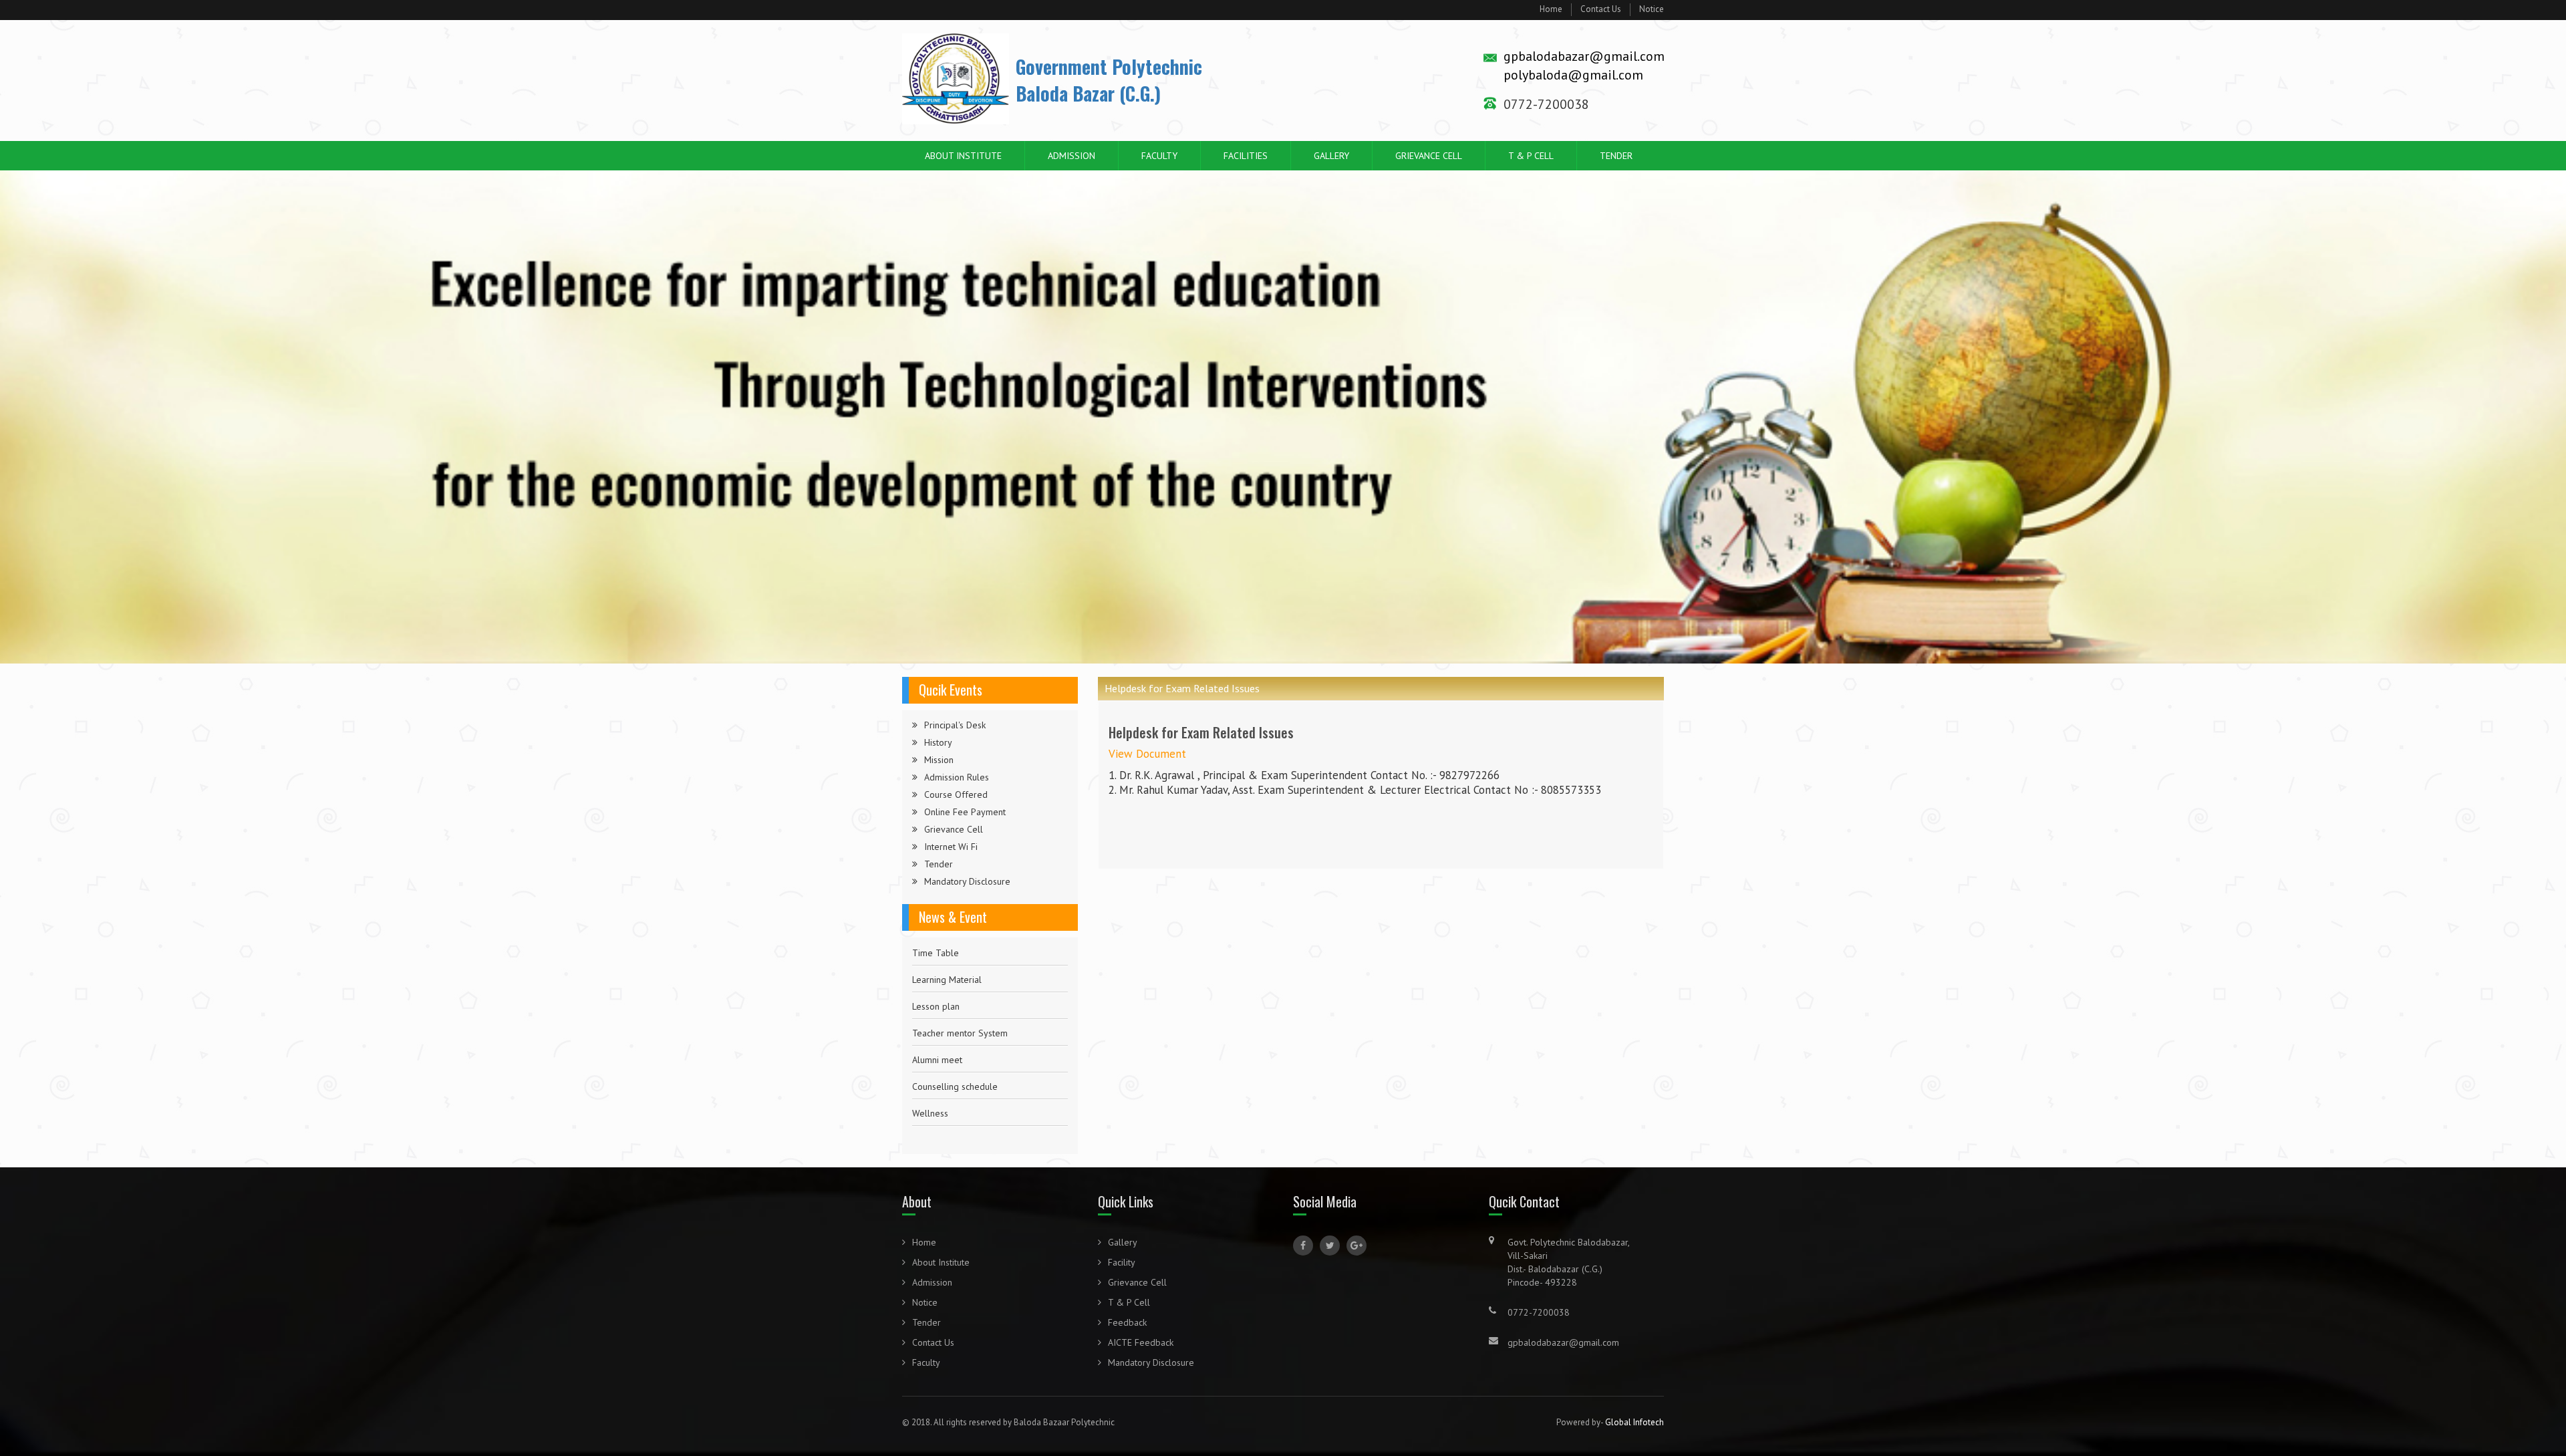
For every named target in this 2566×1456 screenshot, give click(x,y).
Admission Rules (957, 777)
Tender (1616, 156)
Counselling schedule (955, 1053)
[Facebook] (1303, 1246)
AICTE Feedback (1141, 1342)
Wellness (930, 1080)
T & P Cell (1531, 156)
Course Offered (956, 794)
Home (1551, 9)
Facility (1122, 1262)
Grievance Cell (1429, 156)
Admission (1072, 156)
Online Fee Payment (965, 812)
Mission (939, 760)
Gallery (1331, 156)
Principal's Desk (955, 725)
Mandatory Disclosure (967, 881)
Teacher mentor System (960, 1000)
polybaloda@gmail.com (1573, 75)
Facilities (1246, 156)
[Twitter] (1330, 1246)
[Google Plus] (1357, 1246)
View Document (1147, 754)
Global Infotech (1634, 1422)
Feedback (1127, 1322)
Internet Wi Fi (951, 847)
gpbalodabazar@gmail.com (1584, 56)
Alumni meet (937, 1026)
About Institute (963, 156)
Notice (1652, 9)
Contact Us (1601, 9)
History (938, 742)
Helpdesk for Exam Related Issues (981, 1107)
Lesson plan (936, 973)
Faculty (1159, 156)
